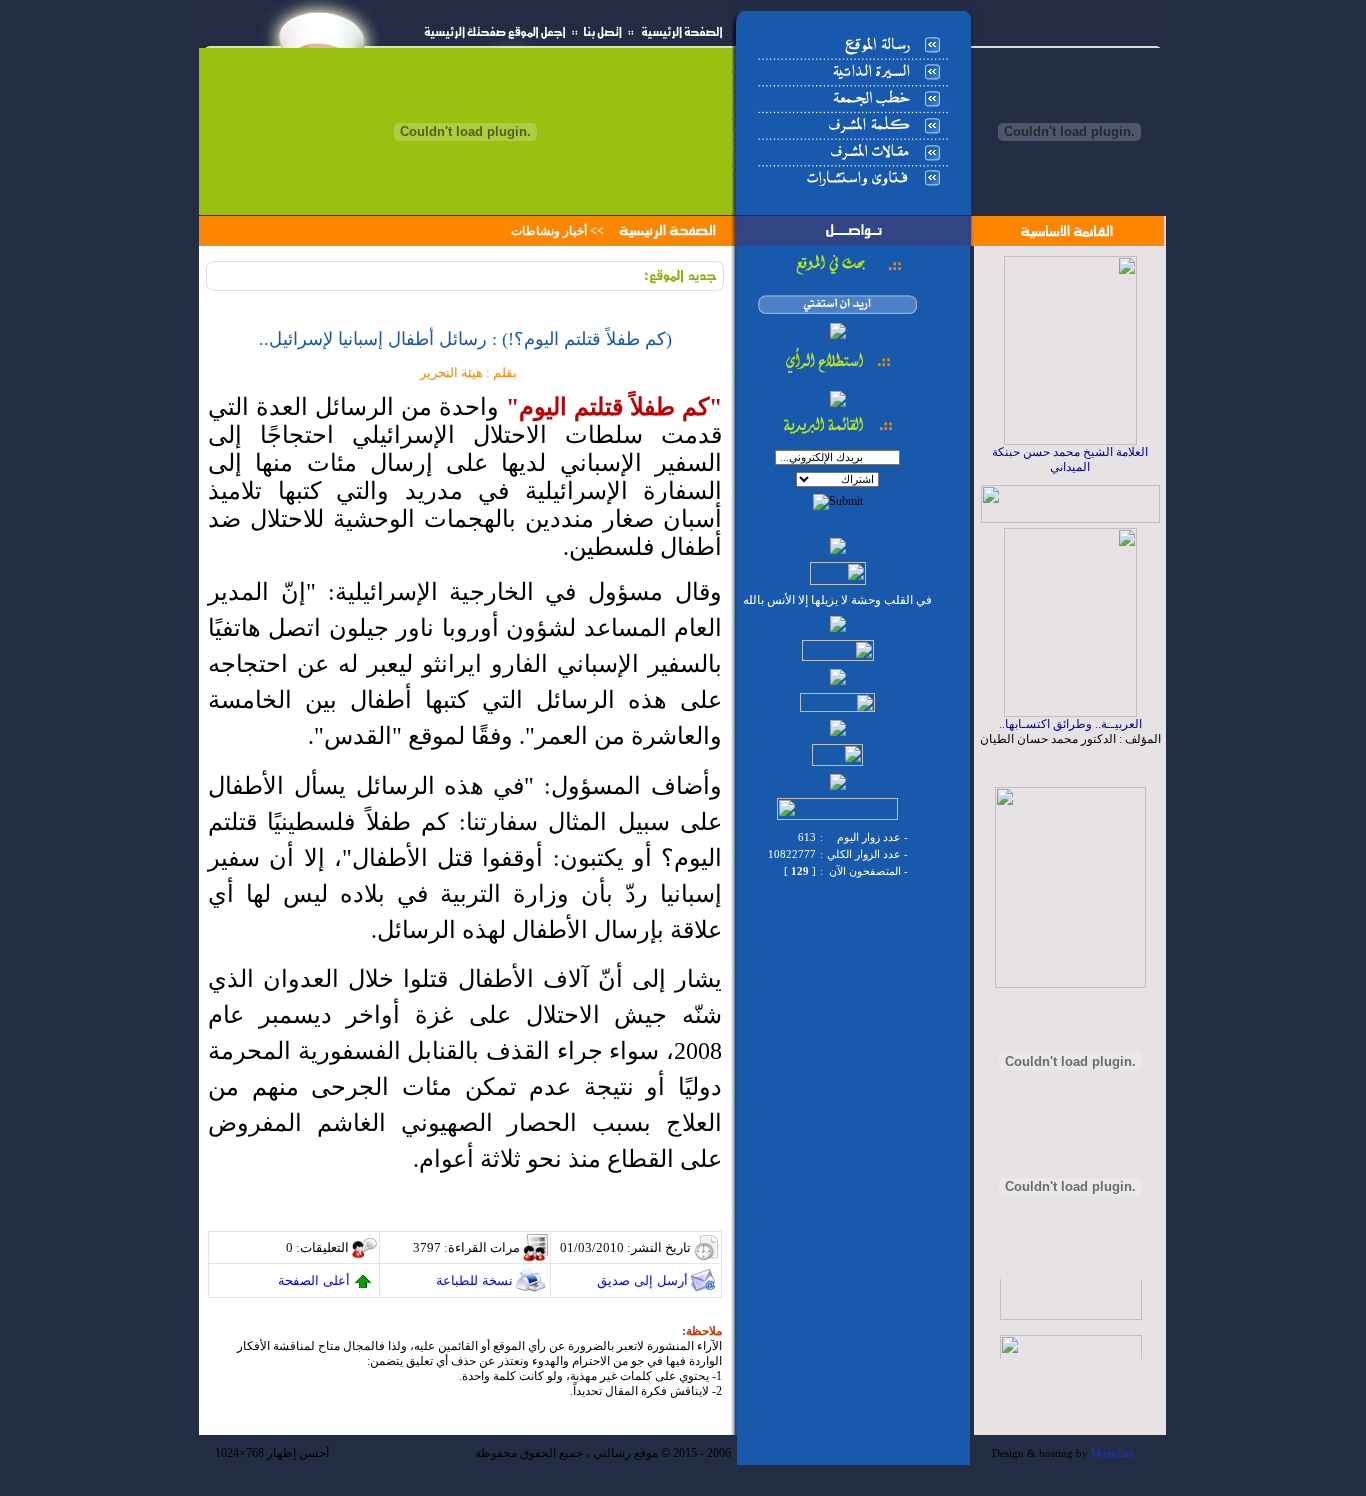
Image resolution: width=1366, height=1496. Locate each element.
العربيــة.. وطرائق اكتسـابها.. (1070, 724)
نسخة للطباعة (474, 1280)
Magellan (1112, 1453)
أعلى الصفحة (314, 1280)
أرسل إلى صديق (642, 1280)
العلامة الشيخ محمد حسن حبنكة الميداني (1070, 459)
